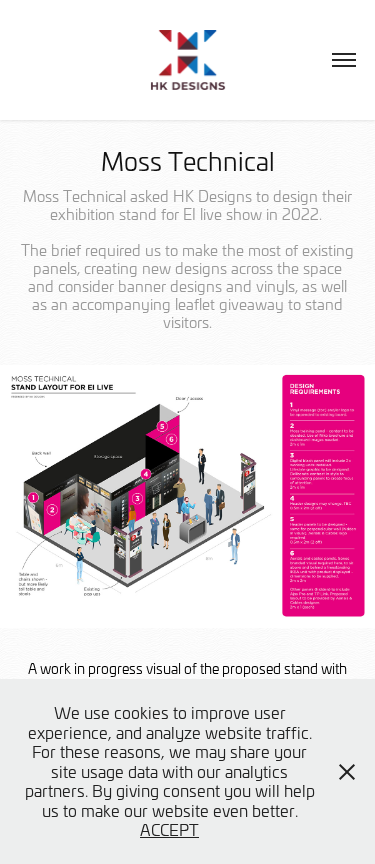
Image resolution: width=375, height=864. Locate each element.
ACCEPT (169, 829)
